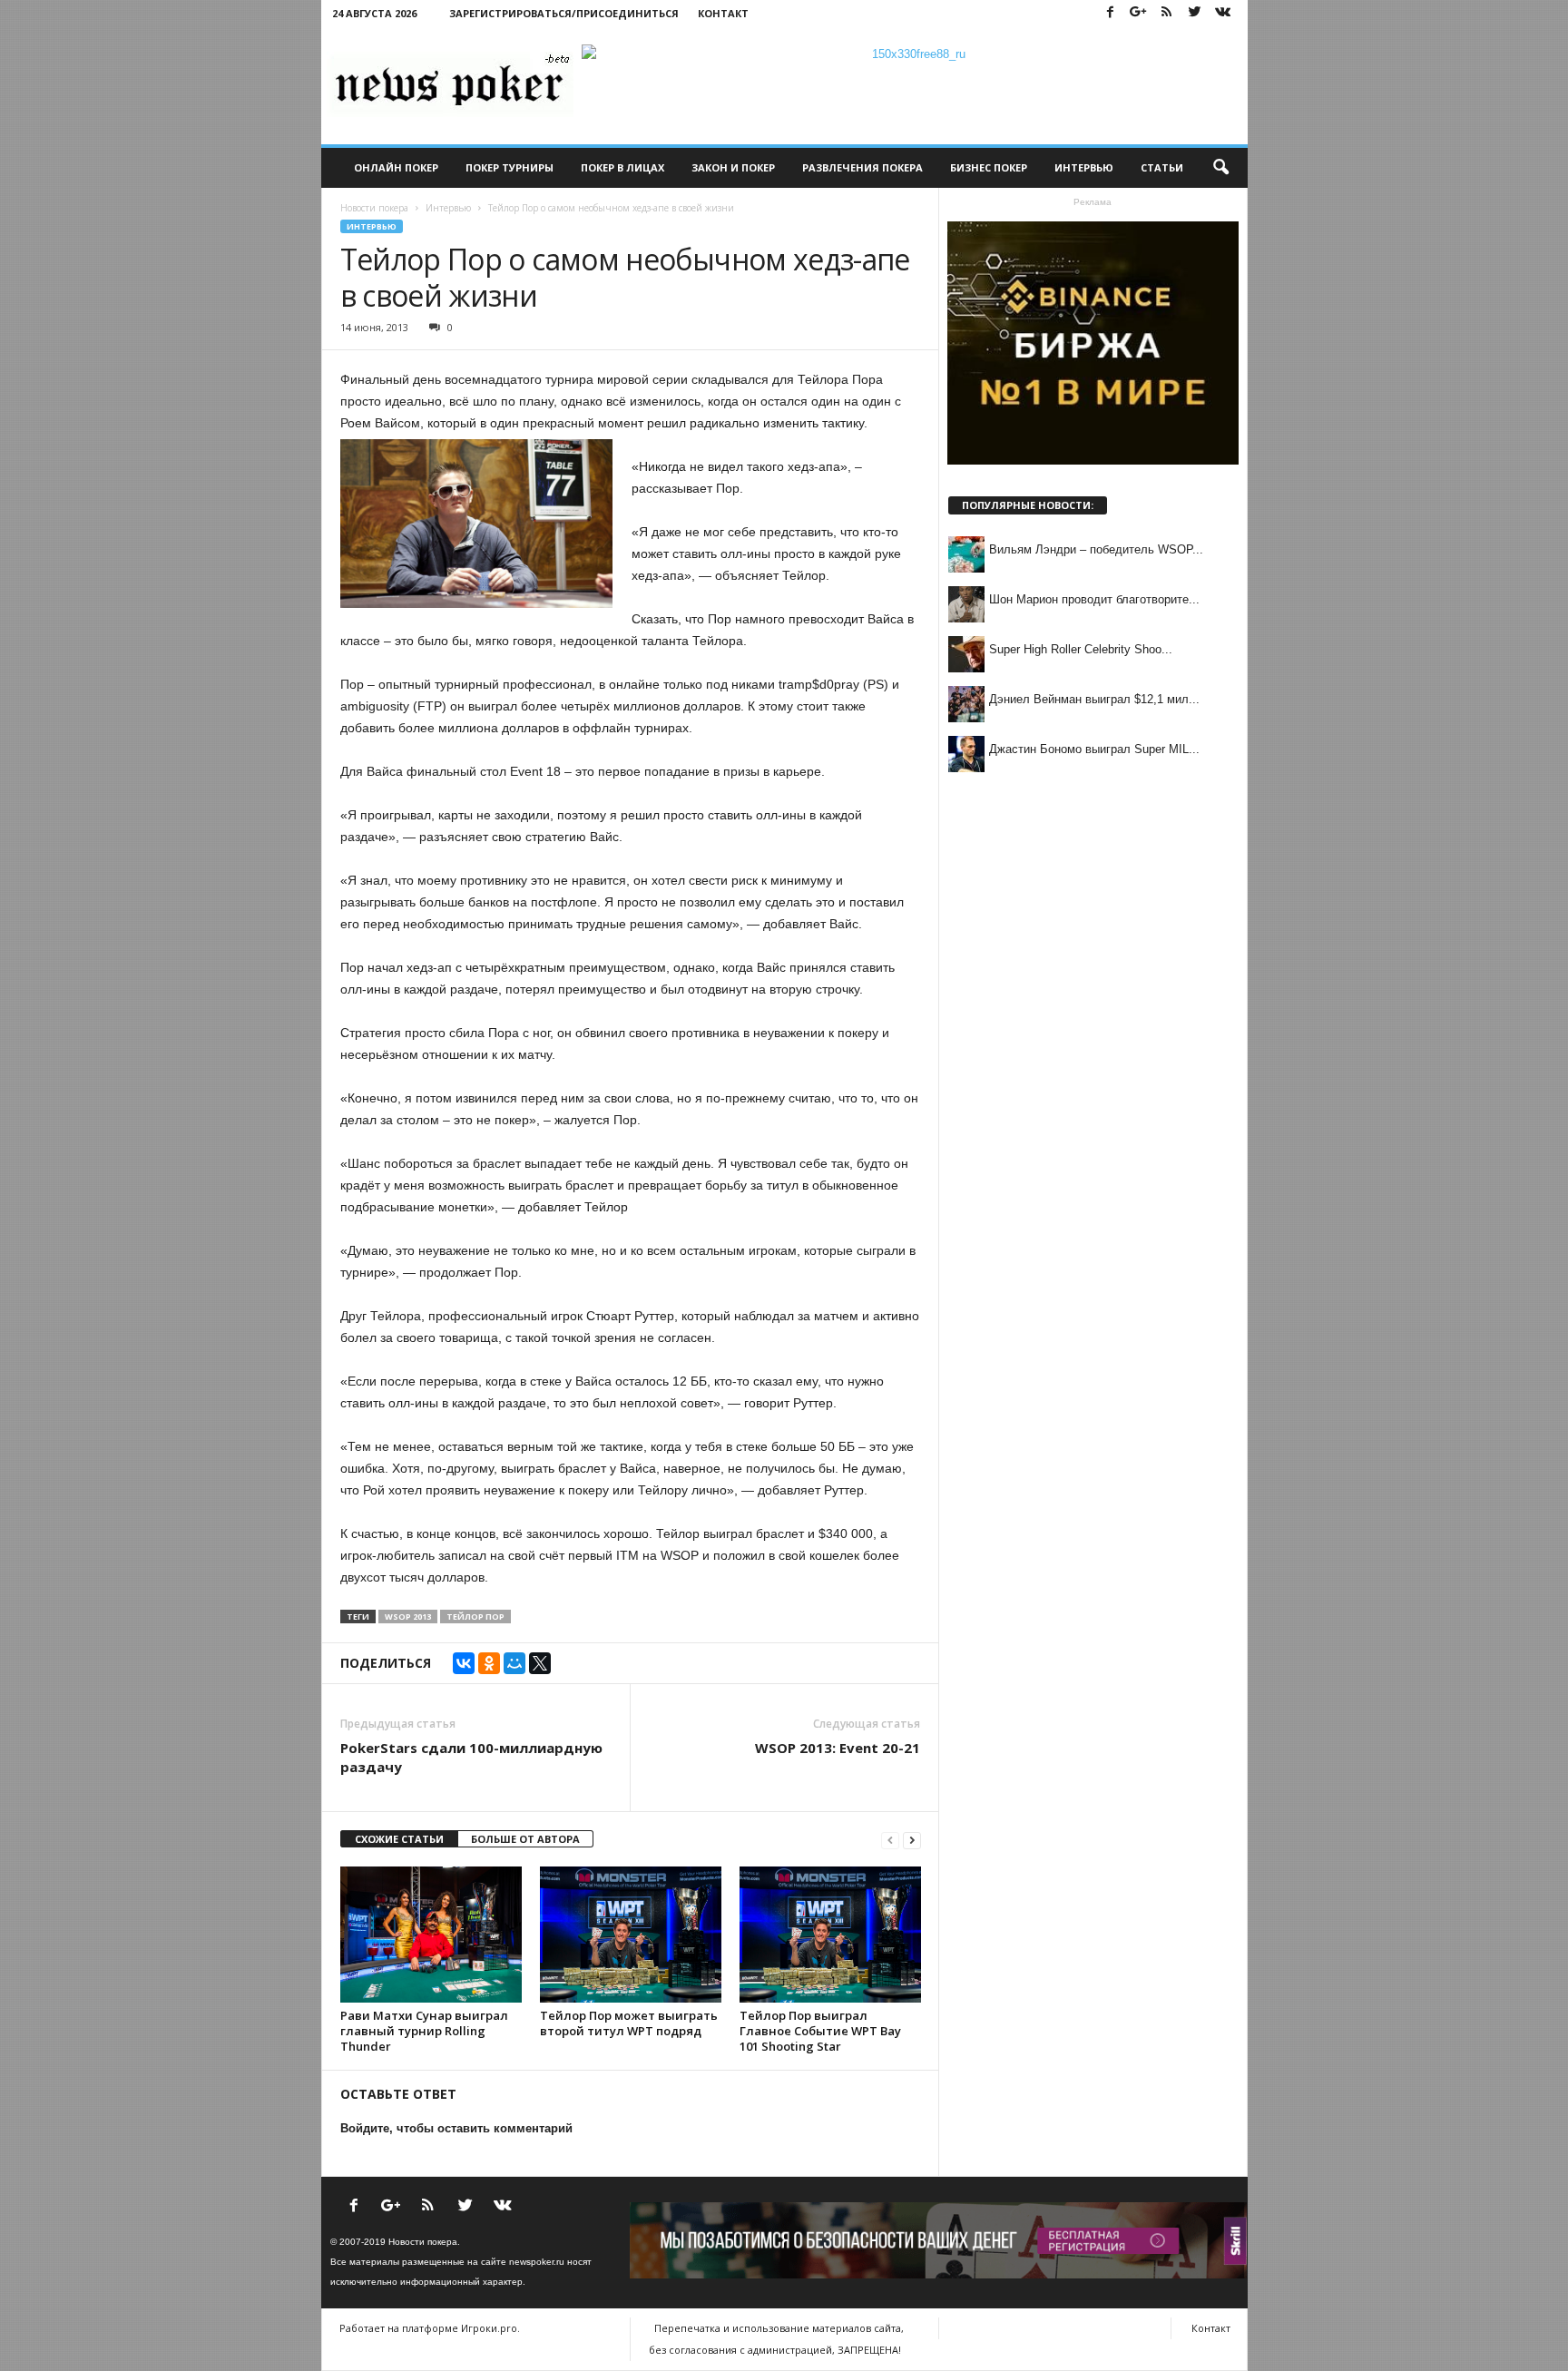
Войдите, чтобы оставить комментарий (456, 2128)
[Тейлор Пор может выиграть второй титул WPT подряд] (631, 1935)
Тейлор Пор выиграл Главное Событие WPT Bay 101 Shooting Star (820, 2031)
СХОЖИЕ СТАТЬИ (399, 1839)
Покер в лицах (622, 167)
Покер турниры (510, 167)
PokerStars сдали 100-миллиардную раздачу (471, 1757)
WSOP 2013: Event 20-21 (838, 1748)
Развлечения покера (862, 167)
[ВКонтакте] (464, 1663)
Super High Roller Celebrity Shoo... (1081, 649)
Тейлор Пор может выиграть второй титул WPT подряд (629, 2023)
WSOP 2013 (408, 1617)
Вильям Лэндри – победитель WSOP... (1096, 549)
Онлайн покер (396, 167)
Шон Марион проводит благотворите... (1094, 599)
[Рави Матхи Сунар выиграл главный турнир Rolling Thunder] (431, 1935)
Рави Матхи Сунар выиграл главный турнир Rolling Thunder (424, 2031)
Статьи (1162, 167)
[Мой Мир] (514, 1663)
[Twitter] (1195, 13)
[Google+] (1139, 13)
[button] (1220, 168)
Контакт (723, 13)
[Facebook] (1111, 13)
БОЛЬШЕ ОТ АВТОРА (525, 1839)
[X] (540, 1663)
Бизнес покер (989, 167)
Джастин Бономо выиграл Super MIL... (1094, 749)
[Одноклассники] (489, 1663)
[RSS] (1167, 13)
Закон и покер (733, 167)
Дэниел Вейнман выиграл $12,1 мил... (1094, 699)
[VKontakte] (1223, 13)
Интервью (1084, 167)
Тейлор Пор (475, 1617)
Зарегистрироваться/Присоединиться (564, 13)
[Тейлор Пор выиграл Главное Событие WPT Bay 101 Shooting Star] (830, 1935)
